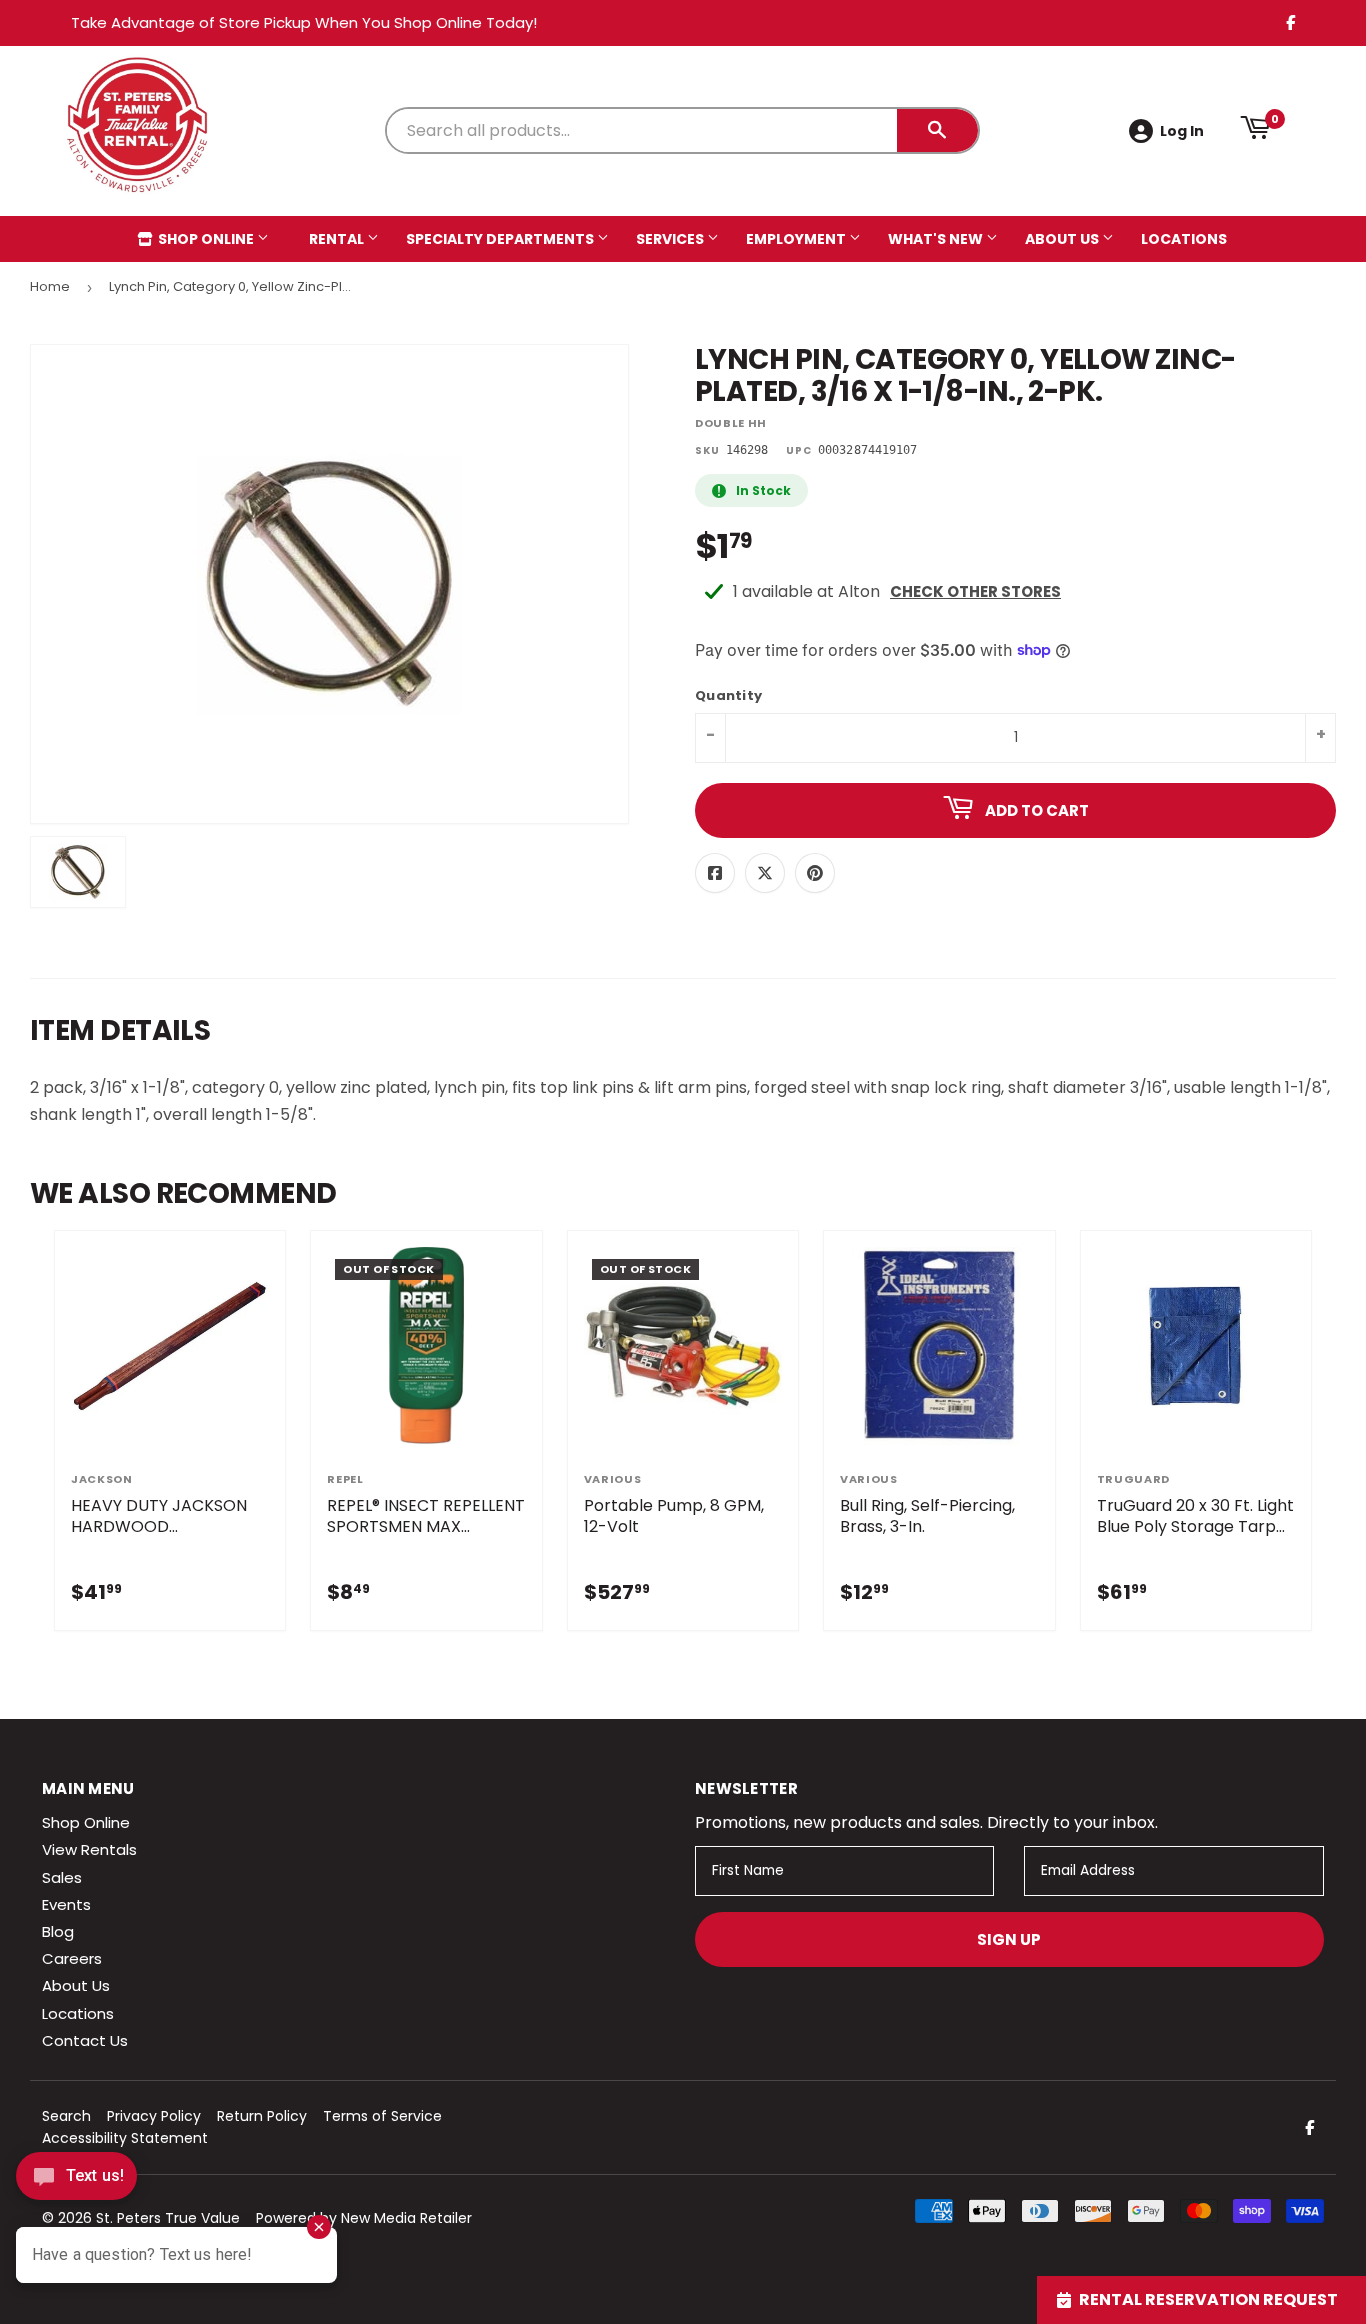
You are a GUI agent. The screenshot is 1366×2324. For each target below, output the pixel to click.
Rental (338, 239)
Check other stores (975, 591)
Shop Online (206, 239)
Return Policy (262, 2116)
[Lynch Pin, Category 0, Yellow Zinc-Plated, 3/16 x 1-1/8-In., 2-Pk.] (78, 872)
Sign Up (1009, 1939)
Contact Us (85, 2040)
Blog (58, 1931)
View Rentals (89, 1849)
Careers (72, 1958)
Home (50, 286)
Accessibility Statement (125, 2138)
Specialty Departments (501, 239)
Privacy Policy (154, 2116)
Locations (1184, 239)
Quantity (728, 696)
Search (66, 2116)
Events (66, 1904)
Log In (1182, 131)
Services (671, 239)
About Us (1063, 239)
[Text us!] (76, 2181)
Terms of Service (382, 2116)
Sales (62, 1877)
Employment (797, 239)
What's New (937, 239)
